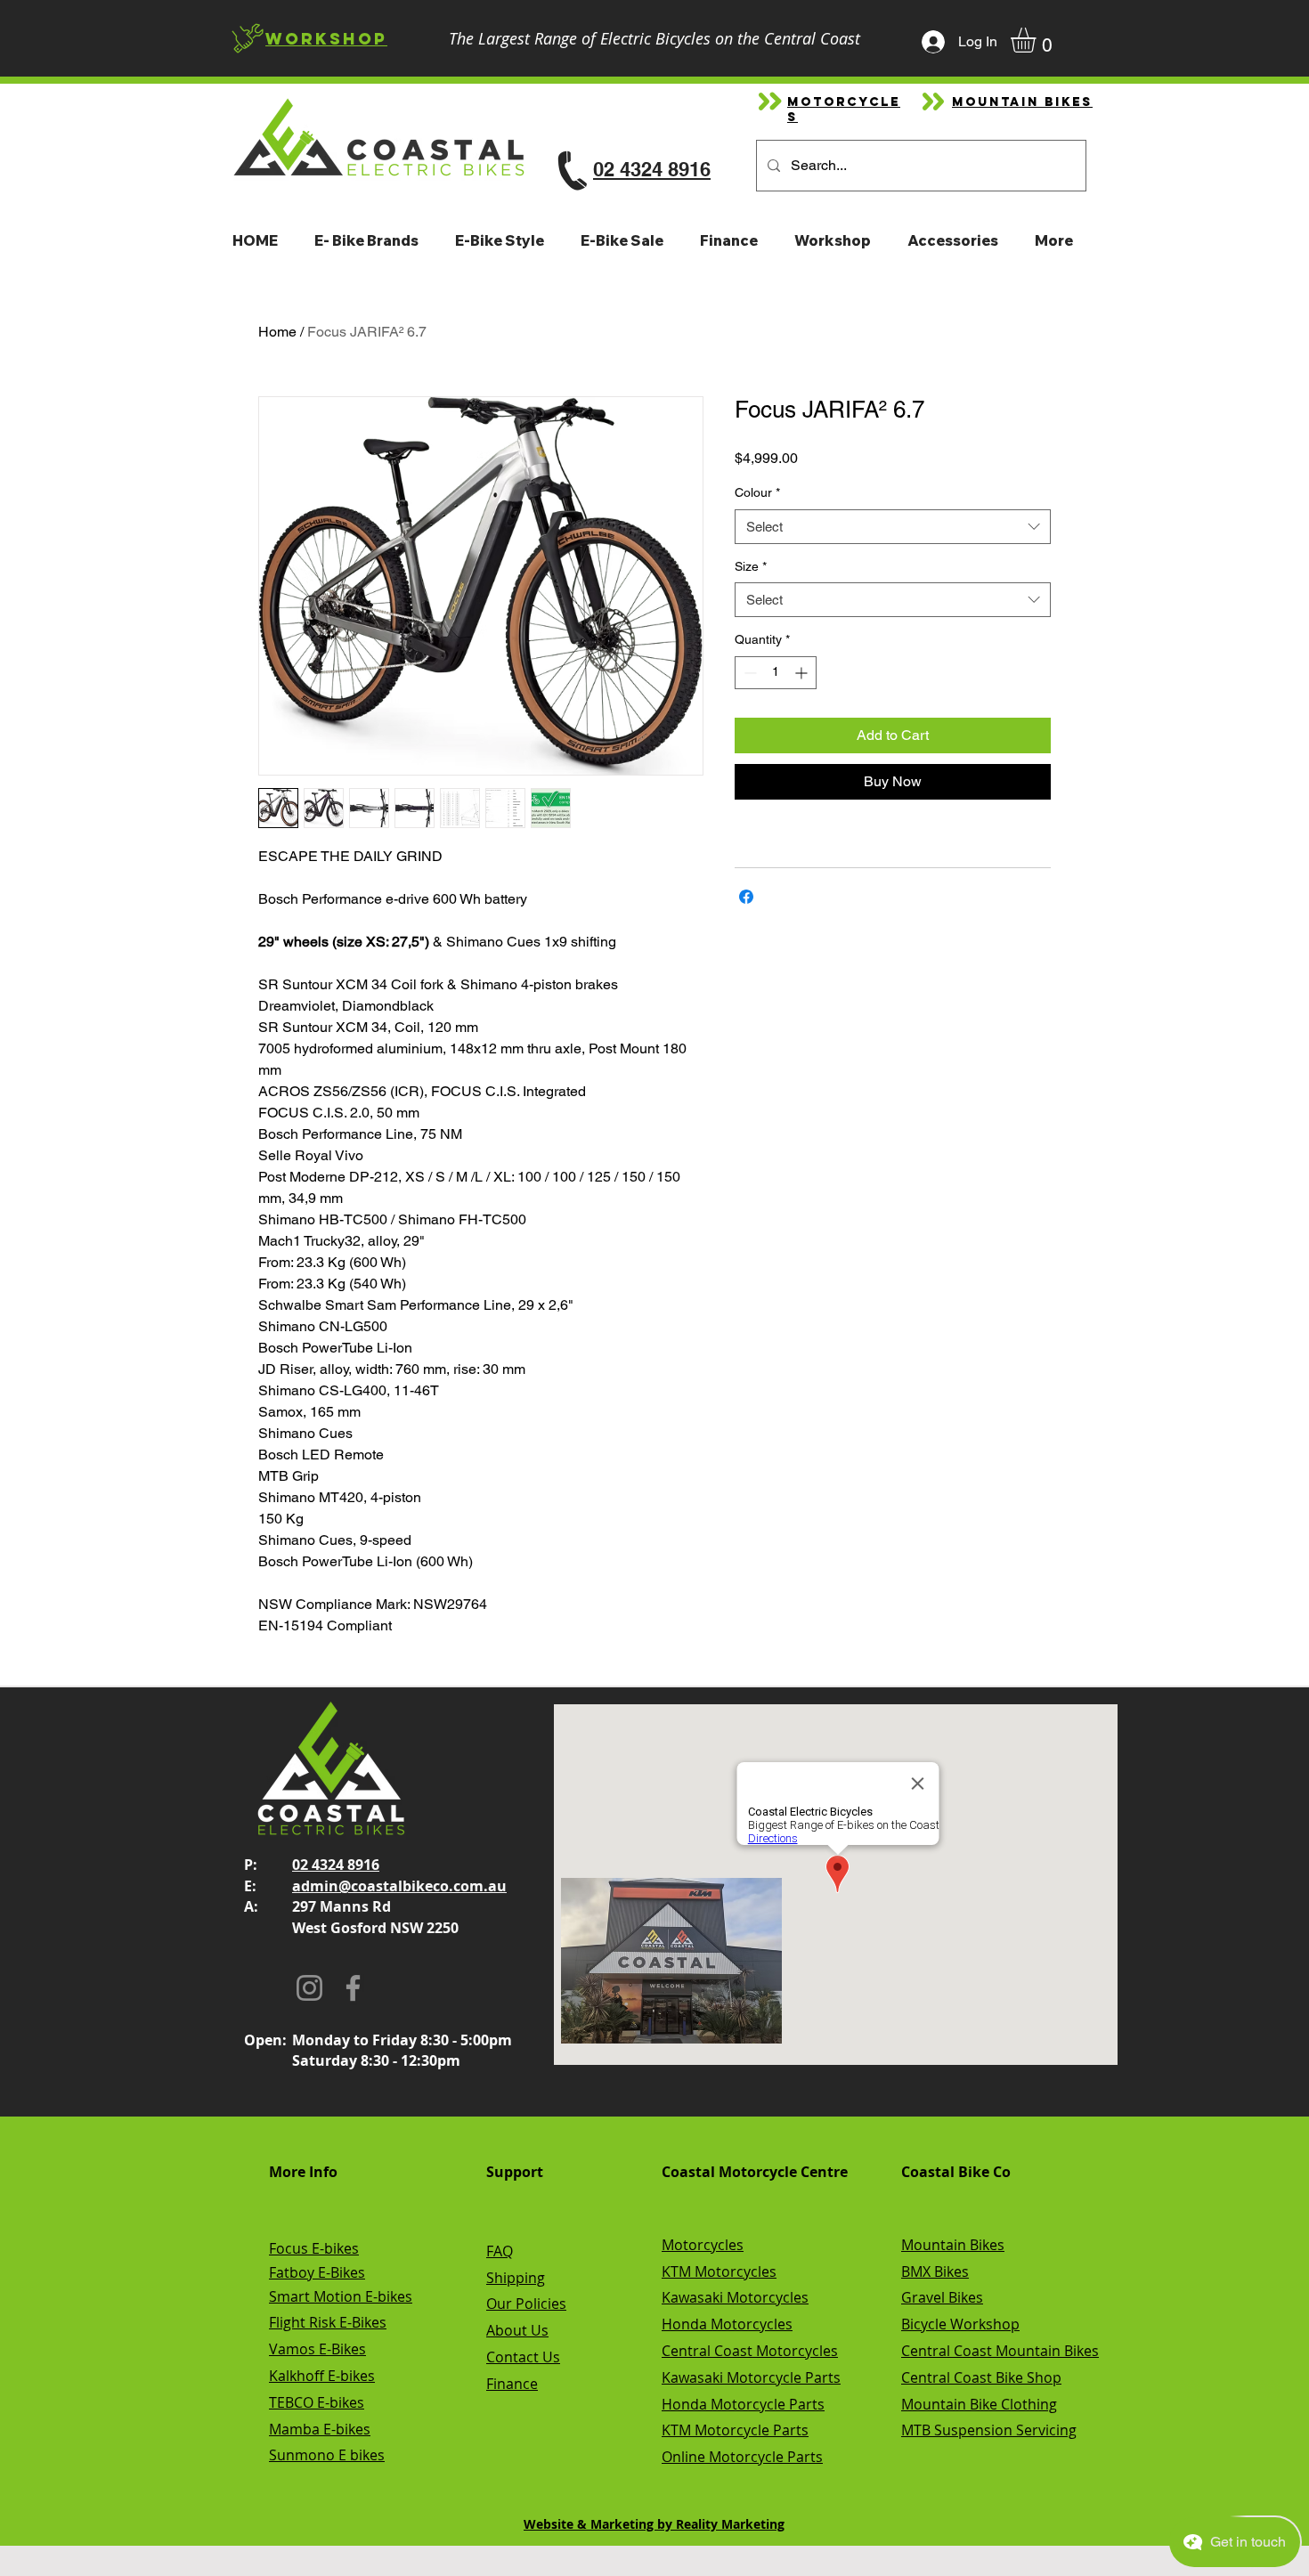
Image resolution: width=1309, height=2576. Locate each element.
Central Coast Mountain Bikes (1000, 2351)
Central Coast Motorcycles (750, 2351)
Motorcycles (703, 2245)
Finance (512, 2384)
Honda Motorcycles (727, 2324)
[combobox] (893, 527)
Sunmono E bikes (327, 2455)
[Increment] (803, 673)
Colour (757, 492)
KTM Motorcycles (719, 2271)
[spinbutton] (776, 673)
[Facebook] (353, 1988)
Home (277, 332)
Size (751, 566)
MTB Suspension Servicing (989, 2430)
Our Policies (526, 2304)
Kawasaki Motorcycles (735, 2297)
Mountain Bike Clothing (979, 2404)
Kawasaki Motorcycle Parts (751, 2377)
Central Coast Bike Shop (981, 2377)
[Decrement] (748, 673)
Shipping (516, 2278)
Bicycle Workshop (960, 2324)
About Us (517, 2330)
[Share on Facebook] (746, 897)
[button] (1038, 40)
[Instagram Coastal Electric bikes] (309, 1988)
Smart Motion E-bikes (341, 2296)
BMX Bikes (935, 2271)
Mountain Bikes (953, 2245)
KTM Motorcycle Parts (735, 2430)
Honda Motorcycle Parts (743, 2404)
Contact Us (523, 2357)
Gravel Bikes (942, 2297)
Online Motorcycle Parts (742, 2457)
